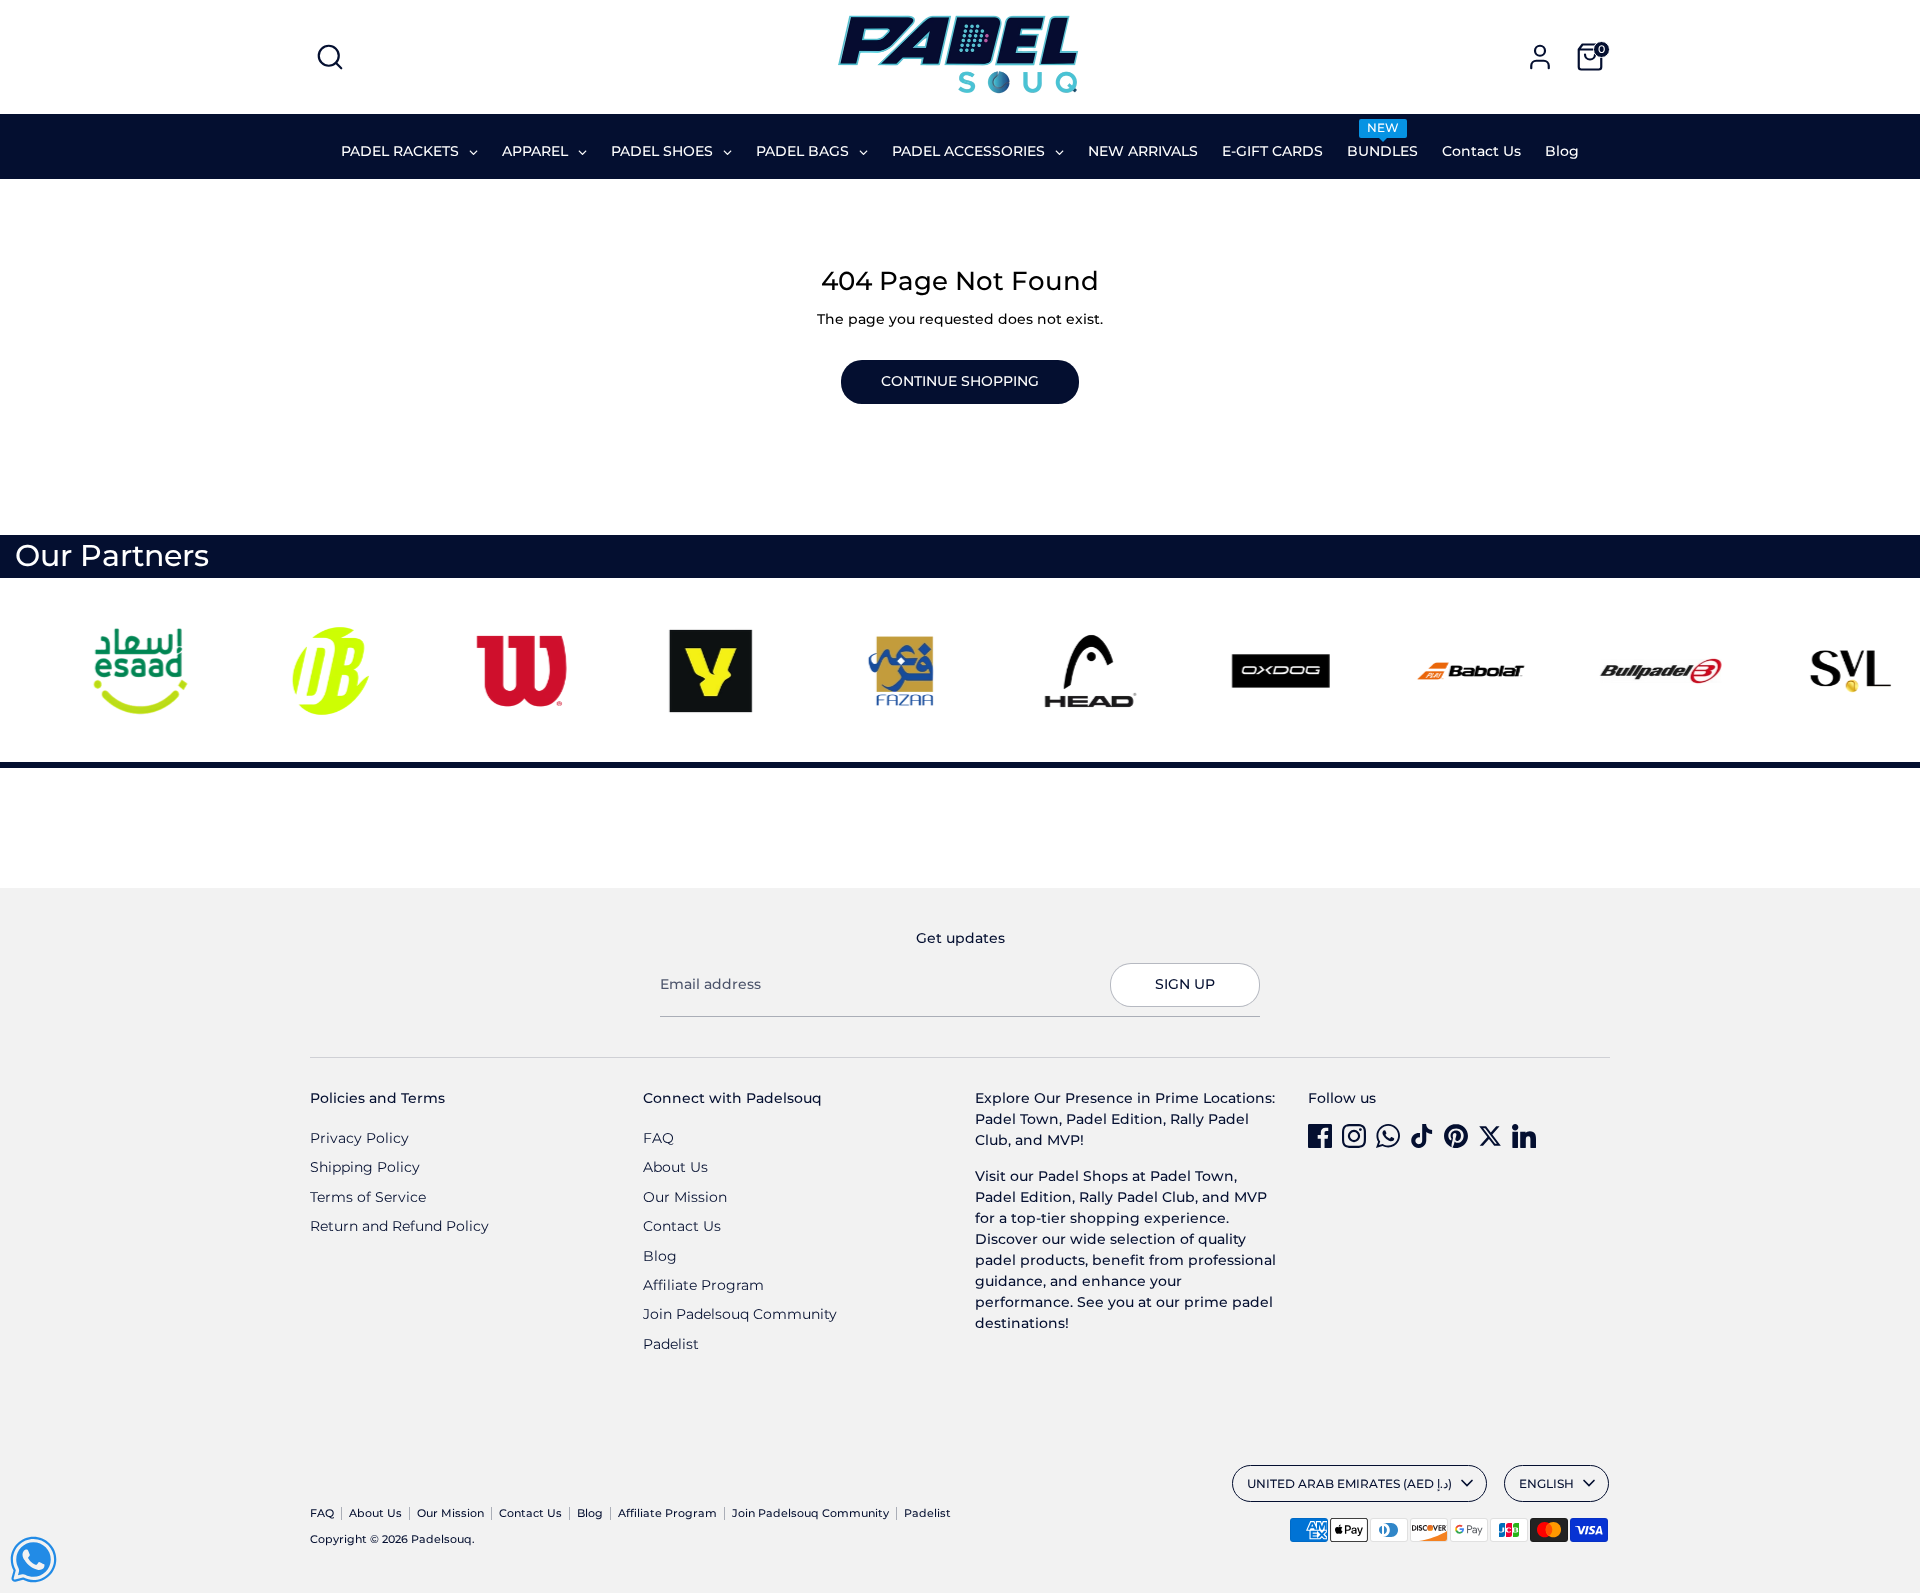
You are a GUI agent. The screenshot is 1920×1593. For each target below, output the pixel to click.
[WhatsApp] (1388, 1136)
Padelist (671, 1344)
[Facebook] (1320, 1136)
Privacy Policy (359, 1138)
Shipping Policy (365, 1167)
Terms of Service (368, 1197)
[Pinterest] (1456, 1136)
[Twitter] (1490, 1136)
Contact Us (682, 1226)
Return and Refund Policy (399, 1226)
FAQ (658, 1138)
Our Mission (685, 1197)
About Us (675, 1167)
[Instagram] (1354, 1136)
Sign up (1185, 984)
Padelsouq (441, 1539)
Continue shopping (960, 381)
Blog (660, 1256)
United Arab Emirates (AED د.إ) (1349, 1483)
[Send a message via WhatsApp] (33, 1559)
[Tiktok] (1422, 1136)
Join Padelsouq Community (740, 1314)
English (1546, 1483)
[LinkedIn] (1524, 1136)
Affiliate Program (703, 1285)
